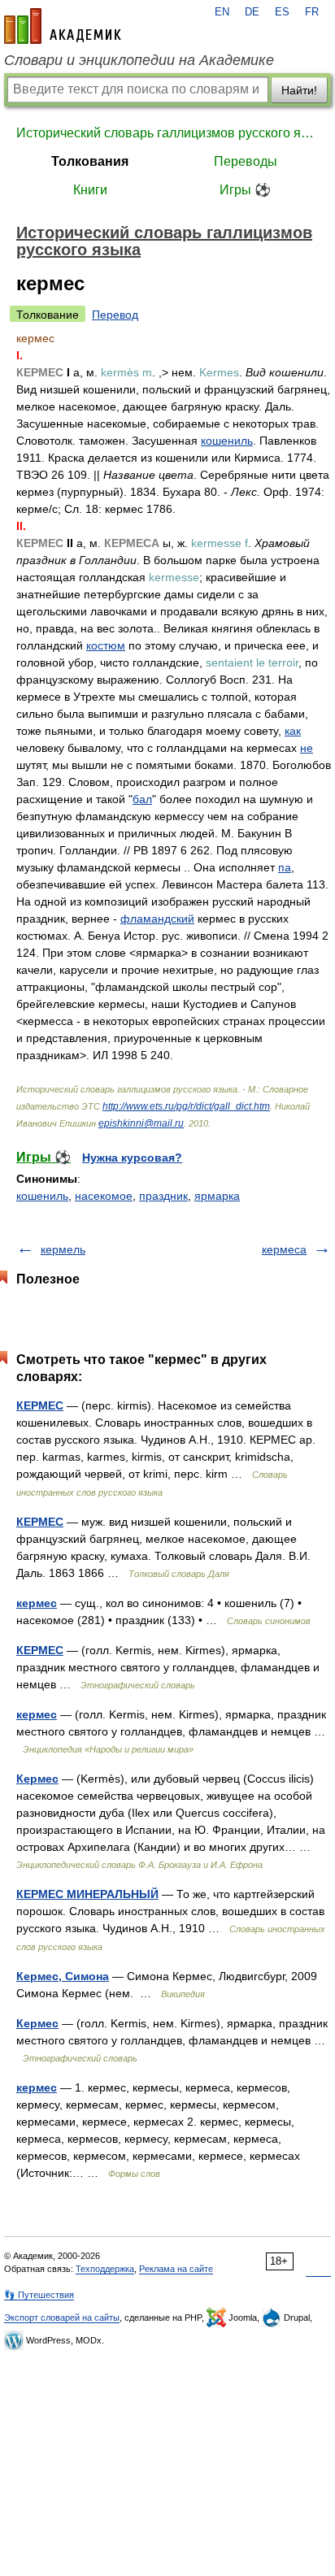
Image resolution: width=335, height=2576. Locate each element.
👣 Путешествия (39, 2295)
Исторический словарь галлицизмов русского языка (167, 133)
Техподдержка (105, 2269)
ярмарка (217, 1196)
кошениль (227, 441)
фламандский (157, 919)
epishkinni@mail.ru (141, 1123)
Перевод (115, 315)
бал (142, 799)
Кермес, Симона (63, 1976)
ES (282, 12)
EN (222, 12)
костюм (106, 645)
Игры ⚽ (245, 190)
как (293, 731)
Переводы (246, 161)
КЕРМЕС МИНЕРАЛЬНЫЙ (87, 1894)
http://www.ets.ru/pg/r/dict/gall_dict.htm (186, 1106)
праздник (163, 1196)
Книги (90, 190)
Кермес (37, 1779)
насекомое (104, 1196)
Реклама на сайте (176, 2269)
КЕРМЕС (40, 1405)
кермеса (284, 1249)
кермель (63, 1249)
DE (252, 12)
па (285, 867)
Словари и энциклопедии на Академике (139, 60)
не (307, 748)
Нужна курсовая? (132, 1158)
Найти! (299, 90)
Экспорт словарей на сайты (62, 2318)
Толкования (90, 161)
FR (312, 12)
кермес (37, 1603)
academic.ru (63, 26)
